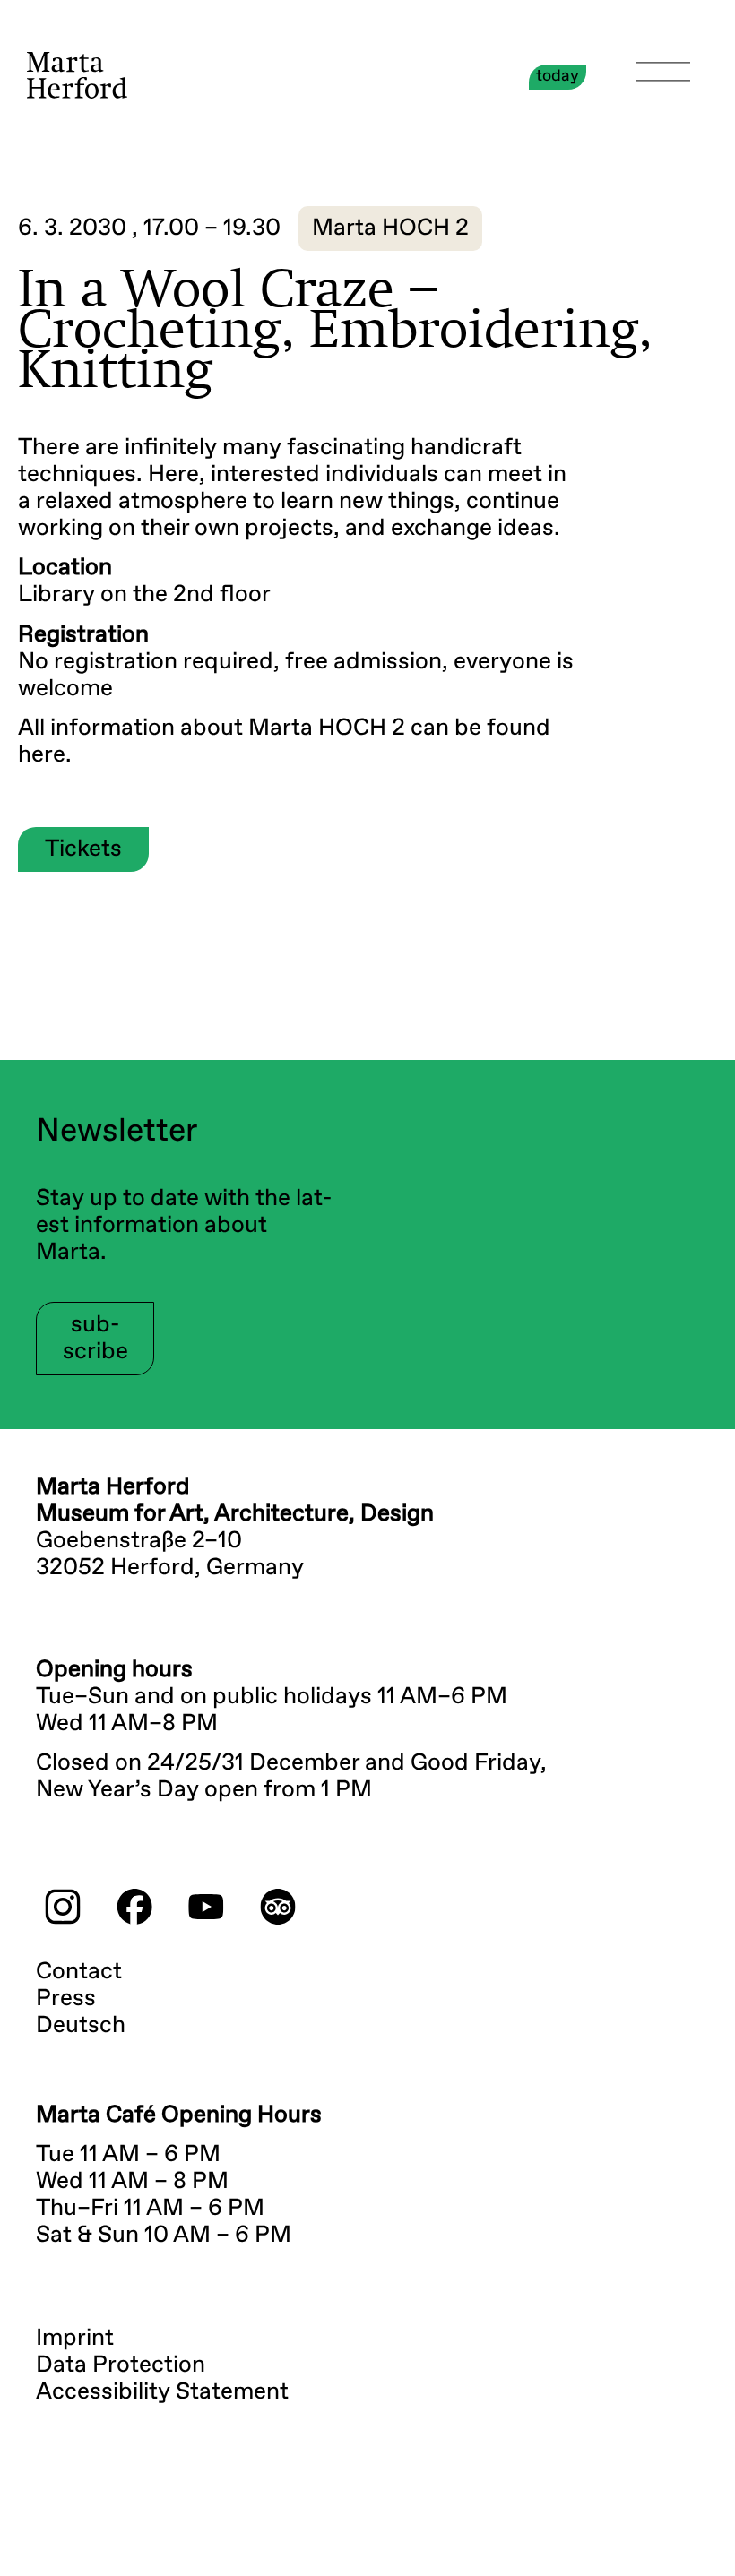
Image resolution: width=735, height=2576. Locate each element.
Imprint (75, 2339)
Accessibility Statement (162, 2392)
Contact (79, 1972)
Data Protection (121, 2365)
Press (66, 1999)
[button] (390, 228)
